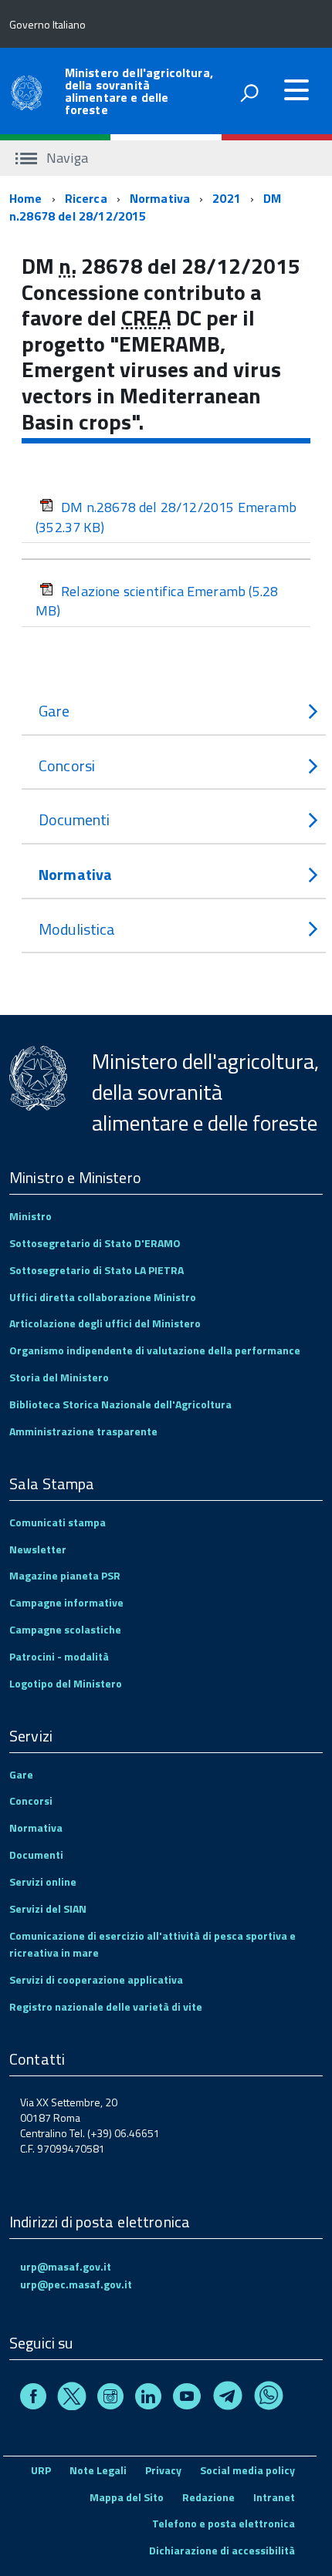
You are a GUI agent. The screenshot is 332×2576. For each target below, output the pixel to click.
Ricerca (86, 198)
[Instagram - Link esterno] (110, 2398)
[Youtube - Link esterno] (187, 2398)
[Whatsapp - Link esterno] (269, 2398)
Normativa (160, 198)
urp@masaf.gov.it (66, 2266)
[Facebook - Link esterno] (33, 2398)
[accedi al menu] (296, 90)
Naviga (66, 158)
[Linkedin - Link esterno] (148, 2398)
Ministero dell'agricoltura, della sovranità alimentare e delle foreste (139, 91)
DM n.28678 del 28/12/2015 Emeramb (166, 517)
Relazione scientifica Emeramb (157, 601)
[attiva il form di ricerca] (249, 93)
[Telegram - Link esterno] (228, 2398)
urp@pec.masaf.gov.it (76, 2284)
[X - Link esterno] (72, 2398)
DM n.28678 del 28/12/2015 (145, 207)
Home (26, 198)
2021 (227, 198)
